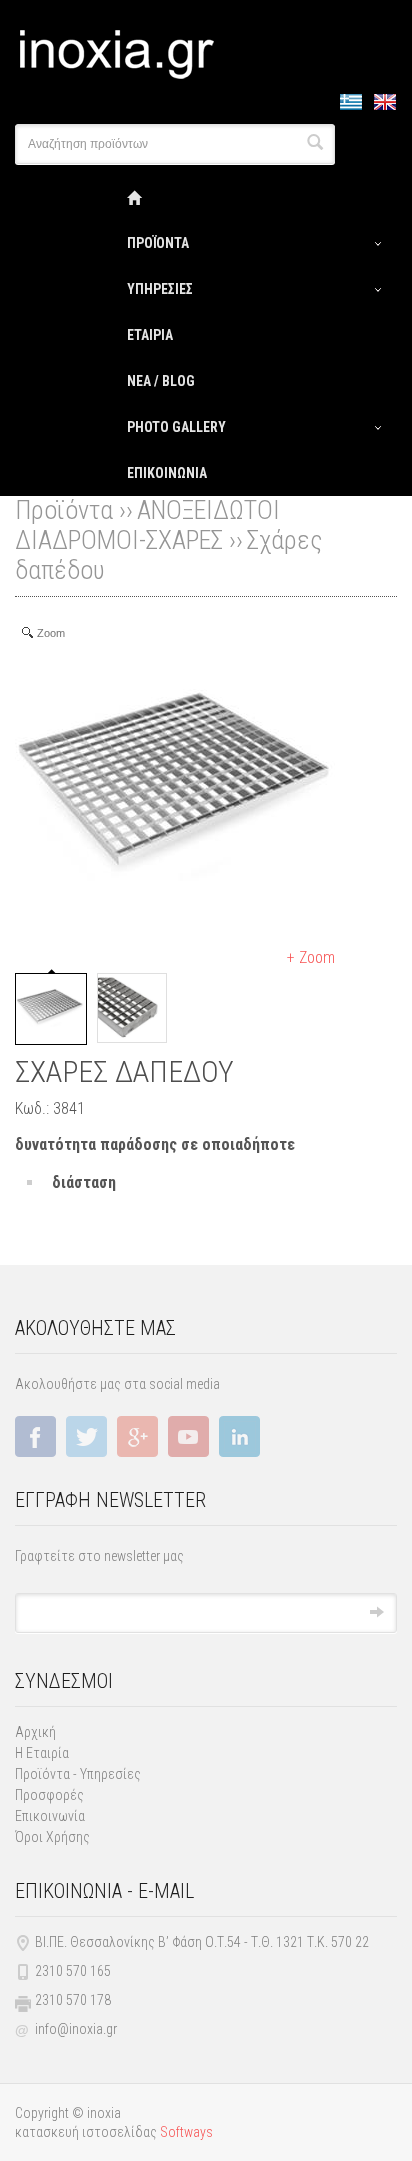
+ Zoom (311, 957)
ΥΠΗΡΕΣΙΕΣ (160, 289)
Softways (186, 2132)
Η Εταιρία (42, 1753)
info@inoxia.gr (76, 2029)
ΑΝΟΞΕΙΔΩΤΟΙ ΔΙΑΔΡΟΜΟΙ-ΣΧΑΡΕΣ (147, 525)
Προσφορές (49, 1795)
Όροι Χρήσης (52, 1837)
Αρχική (35, 1732)
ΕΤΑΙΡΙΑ (150, 335)
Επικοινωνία (50, 1816)
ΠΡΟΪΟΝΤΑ (158, 243)
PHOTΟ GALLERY (176, 427)
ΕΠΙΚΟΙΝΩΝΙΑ (167, 473)
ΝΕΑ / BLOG (161, 381)
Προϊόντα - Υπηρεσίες (78, 1774)
